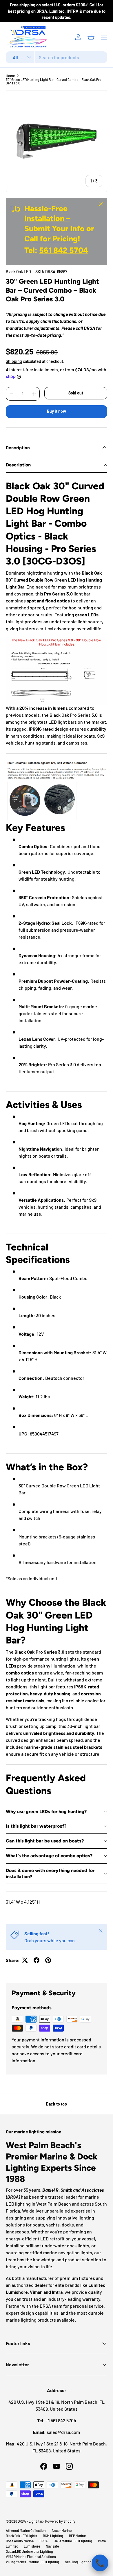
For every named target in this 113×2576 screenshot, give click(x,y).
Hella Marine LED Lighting (73, 2541)
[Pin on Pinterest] (48, 1960)
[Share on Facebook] (37, 1960)
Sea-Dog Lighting (78, 2562)
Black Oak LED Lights (21, 2536)
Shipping (14, 361)
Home (10, 76)
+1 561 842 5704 (61, 2420)
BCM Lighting (53, 2536)
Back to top (57, 2104)
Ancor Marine (62, 2530)
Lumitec (12, 2546)
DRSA (44, 2541)
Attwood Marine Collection (26, 2530)
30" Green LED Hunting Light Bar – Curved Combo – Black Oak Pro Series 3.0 (54, 81)
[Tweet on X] (25, 1960)
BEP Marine (77, 2536)
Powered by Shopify (60, 2521)
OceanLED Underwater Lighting (29, 2551)
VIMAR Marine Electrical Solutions (31, 2557)
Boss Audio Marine (20, 2541)
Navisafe (52, 2546)
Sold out (76, 393)
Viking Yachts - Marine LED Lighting (32, 2562)
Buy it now (57, 411)
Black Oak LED (18, 272)
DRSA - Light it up (31, 2521)
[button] (91, 37)
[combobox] (57, 57)
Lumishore (32, 2546)
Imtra (102, 2541)
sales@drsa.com (63, 2432)
